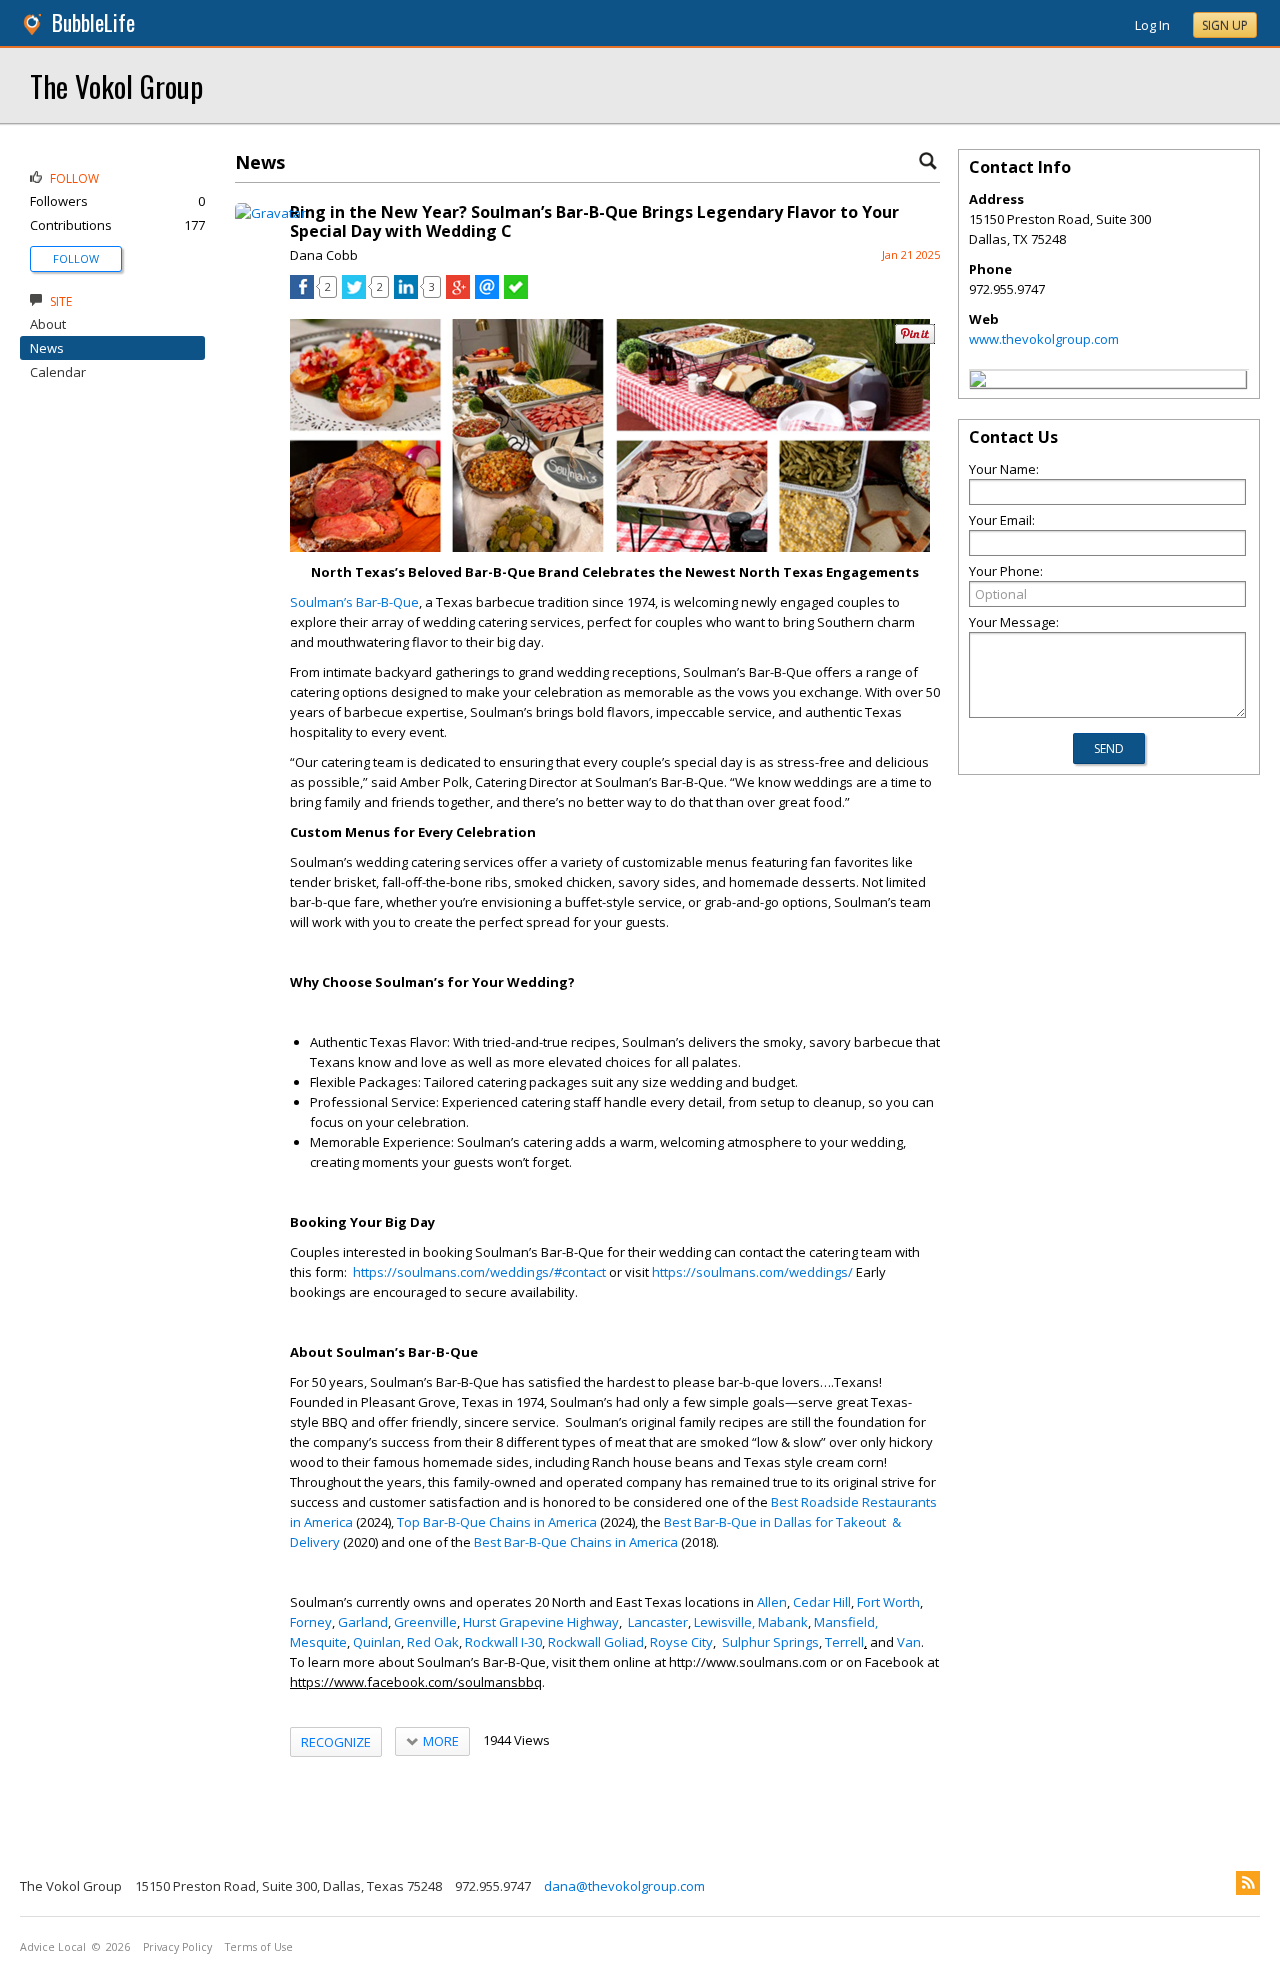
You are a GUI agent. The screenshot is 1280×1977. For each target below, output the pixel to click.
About (48, 324)
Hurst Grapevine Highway (541, 1622)
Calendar (58, 372)
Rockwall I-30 (503, 1642)
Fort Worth (888, 1602)
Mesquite (318, 1642)
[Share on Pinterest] (915, 339)
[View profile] (270, 213)
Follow (76, 258)
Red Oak (433, 1642)
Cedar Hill (822, 1602)
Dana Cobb (324, 255)
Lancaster (658, 1622)
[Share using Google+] (458, 294)
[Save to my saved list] (516, 294)
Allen (772, 1602)
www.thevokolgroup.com (1044, 339)
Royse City (681, 1642)
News (47, 348)
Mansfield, (846, 1622)
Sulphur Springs (770, 1642)
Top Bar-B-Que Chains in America (497, 1522)
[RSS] (1248, 1883)
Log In (1152, 25)
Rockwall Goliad (596, 1642)
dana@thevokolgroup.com (624, 1886)
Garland (363, 1622)
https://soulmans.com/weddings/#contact (479, 1272)
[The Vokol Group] (978, 382)
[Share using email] (487, 294)
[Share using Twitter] (354, 294)
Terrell (844, 1642)
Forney (311, 1622)
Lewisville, (724, 1622)
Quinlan (377, 1642)
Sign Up (1225, 25)
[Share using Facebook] (302, 294)
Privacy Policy (177, 1947)
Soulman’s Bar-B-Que (354, 602)
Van (909, 1642)
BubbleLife (93, 22)
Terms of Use (259, 1947)
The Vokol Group (116, 85)
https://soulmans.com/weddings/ (752, 1272)
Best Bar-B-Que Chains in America (576, 1542)
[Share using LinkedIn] (406, 294)
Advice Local (53, 1947)
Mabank (783, 1622)
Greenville (425, 1622)
